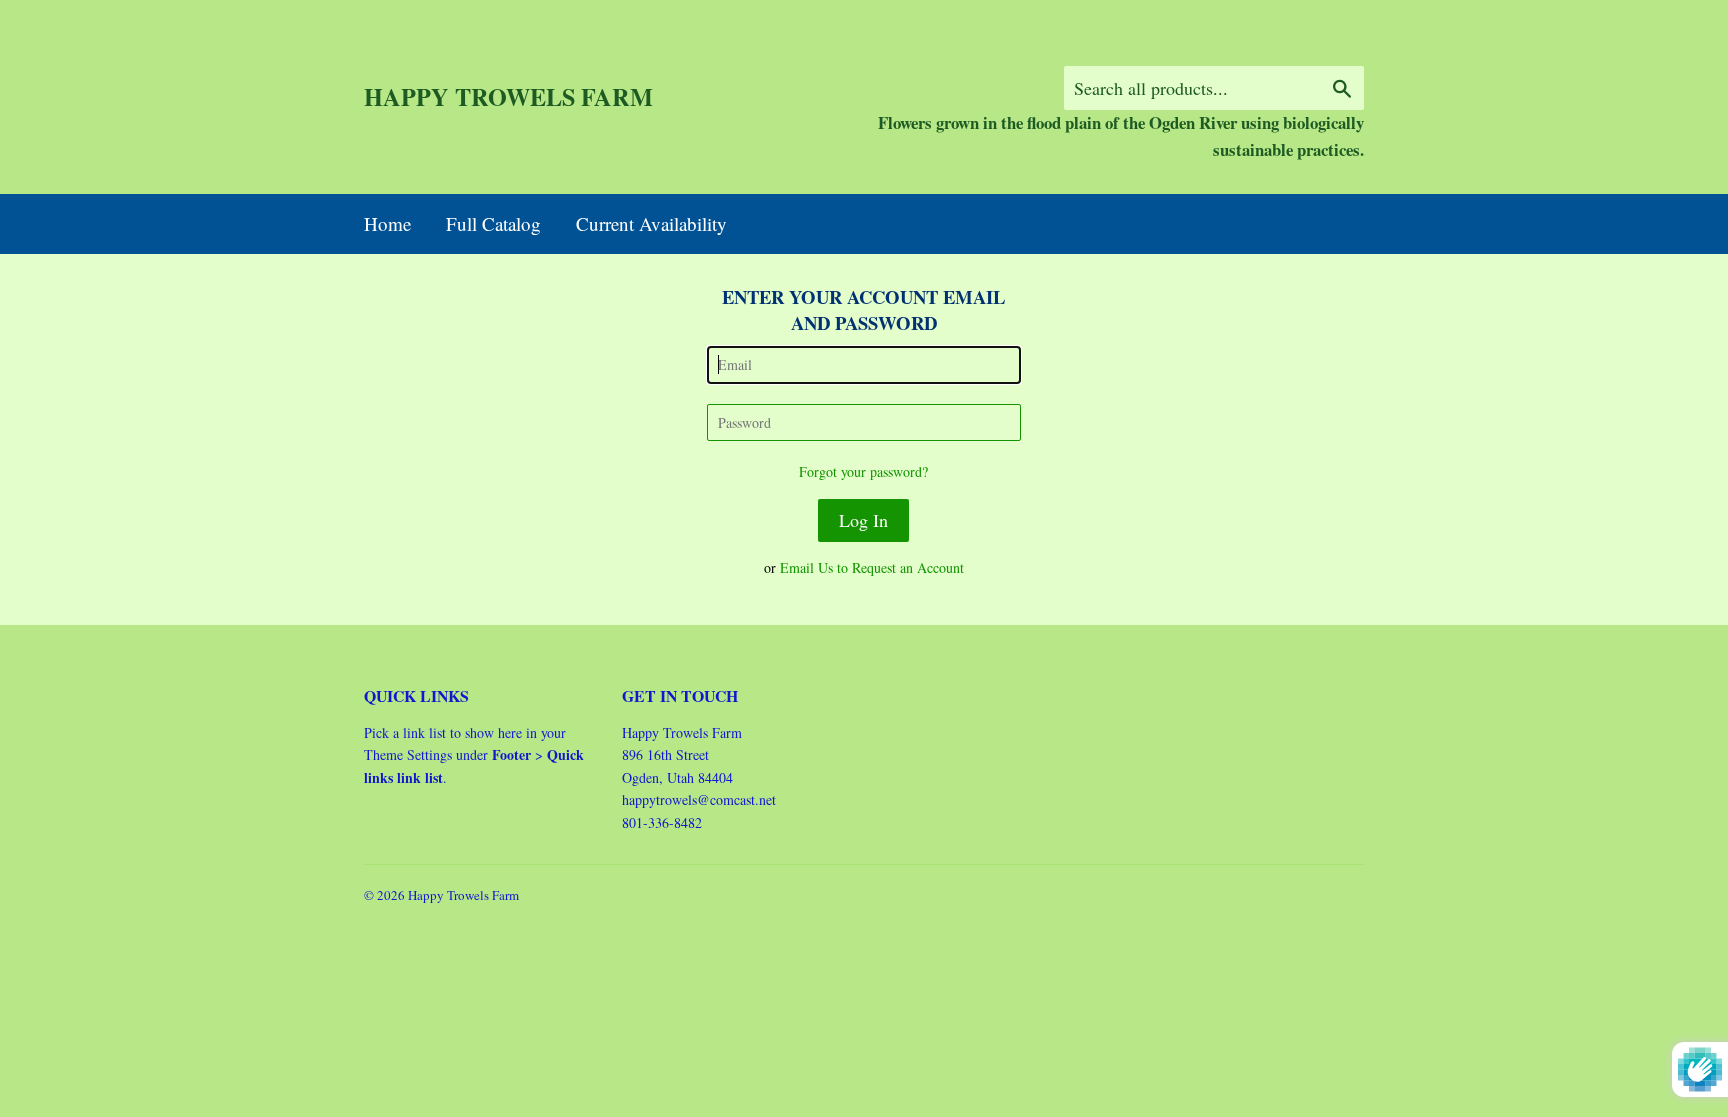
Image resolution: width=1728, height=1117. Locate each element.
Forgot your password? (863, 471)
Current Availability (651, 223)
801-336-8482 (662, 822)
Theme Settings (408, 754)
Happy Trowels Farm (508, 97)
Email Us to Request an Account (872, 567)
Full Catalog (493, 223)
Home (387, 223)
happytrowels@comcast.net (699, 799)
